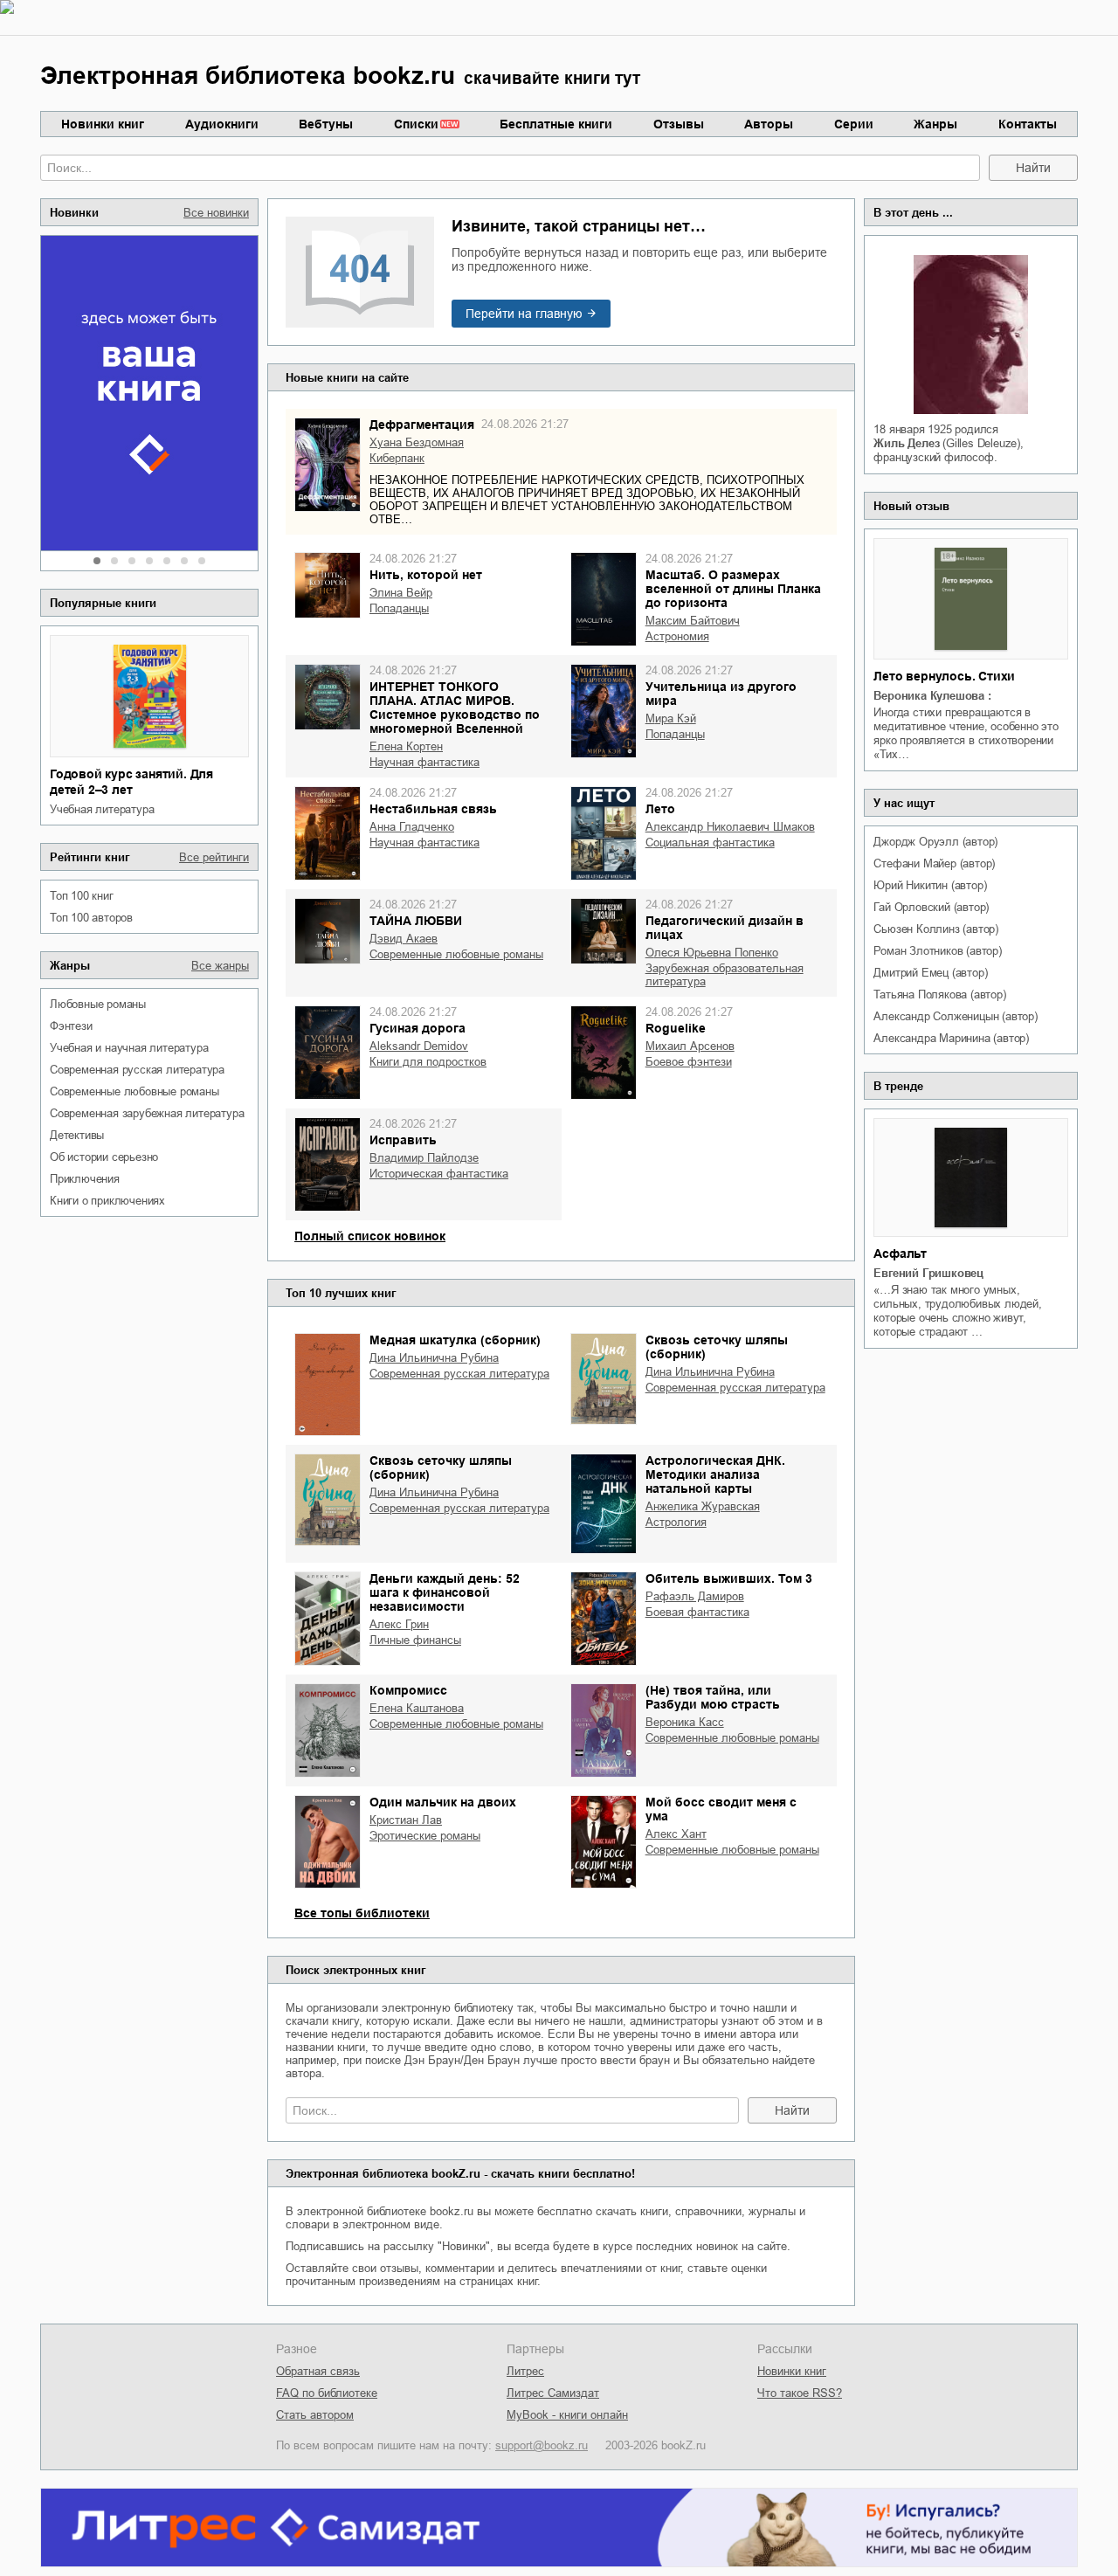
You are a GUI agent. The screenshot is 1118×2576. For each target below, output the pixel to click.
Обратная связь (318, 2371)
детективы (77, 1135)
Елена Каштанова (417, 1708)
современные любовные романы (135, 1091)
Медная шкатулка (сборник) (455, 1340)
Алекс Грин (399, 1624)
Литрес (525, 2371)
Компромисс (408, 1690)
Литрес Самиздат (553, 2393)
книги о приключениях (107, 1201)
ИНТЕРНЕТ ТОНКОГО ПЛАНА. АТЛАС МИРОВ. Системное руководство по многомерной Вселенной (455, 708)
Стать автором (315, 2415)
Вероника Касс (685, 1722)
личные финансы (415, 1640)
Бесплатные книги (556, 124)
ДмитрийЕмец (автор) (930, 973)
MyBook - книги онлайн (567, 2415)
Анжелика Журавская (703, 1506)
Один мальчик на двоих (443, 1802)
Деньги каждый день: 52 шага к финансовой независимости (445, 1592)
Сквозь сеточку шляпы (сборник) (717, 1347)
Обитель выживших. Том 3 (729, 1578)
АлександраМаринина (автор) (951, 1038)
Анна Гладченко (412, 827)
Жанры (935, 124)
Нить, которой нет (426, 575)
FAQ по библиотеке (327, 2393)
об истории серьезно (104, 1157)
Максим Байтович (693, 621)
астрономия (677, 636)
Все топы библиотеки (362, 1913)
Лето (660, 809)
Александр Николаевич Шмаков (730, 827)
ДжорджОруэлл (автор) (935, 842)
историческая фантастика (439, 1174)
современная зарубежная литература (147, 1113)
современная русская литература (137, 1070)
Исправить (403, 1140)
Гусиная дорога (418, 1028)
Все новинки (216, 213)
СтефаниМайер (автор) (934, 863)
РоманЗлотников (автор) (937, 951)
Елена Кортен (406, 746)
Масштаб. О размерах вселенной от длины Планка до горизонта (733, 589)
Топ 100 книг (82, 896)
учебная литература (102, 809)
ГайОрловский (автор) (931, 907)
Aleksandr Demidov (419, 1046)
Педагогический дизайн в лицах (725, 928)
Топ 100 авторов (91, 918)
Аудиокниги (222, 124)
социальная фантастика (710, 843)
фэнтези (71, 1026)
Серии (854, 124)
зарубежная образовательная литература (725, 975)
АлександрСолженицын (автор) (955, 1016)
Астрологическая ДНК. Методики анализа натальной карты (715, 1474)
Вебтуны (326, 124)
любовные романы (98, 1004)
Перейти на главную (524, 314)
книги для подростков (428, 1062)
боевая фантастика (697, 1612)
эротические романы (425, 1836)
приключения (85, 1179)
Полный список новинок (370, 1236)
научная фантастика (424, 762)
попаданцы (399, 608)
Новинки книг (103, 124)
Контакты (1028, 124)
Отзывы (679, 124)
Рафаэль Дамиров (695, 1596)
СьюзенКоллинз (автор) (936, 929)
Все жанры (220, 966)
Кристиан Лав (406, 1820)
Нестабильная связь (433, 809)
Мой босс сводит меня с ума (721, 1809)
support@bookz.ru (542, 2445)
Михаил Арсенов (690, 1046)
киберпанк (397, 458)
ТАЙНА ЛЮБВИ (416, 921)
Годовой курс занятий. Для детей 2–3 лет (131, 782)
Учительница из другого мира (721, 694)
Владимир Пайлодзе (424, 1158)
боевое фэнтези (689, 1062)
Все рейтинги (214, 857)
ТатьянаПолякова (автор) (939, 994)
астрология (676, 1522)
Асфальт (900, 1253)
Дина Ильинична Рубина (434, 1358)
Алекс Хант (676, 1834)
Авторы (769, 124)
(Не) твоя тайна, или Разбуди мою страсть (713, 1697)
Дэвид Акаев (404, 939)
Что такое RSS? (800, 2393)
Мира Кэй (671, 718)
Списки (416, 124)
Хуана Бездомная (417, 442)
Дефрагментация (422, 425)
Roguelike (676, 1028)
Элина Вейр (401, 593)
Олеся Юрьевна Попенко (712, 953)
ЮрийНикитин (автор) (930, 885)
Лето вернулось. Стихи (944, 676)
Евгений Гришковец (928, 1273)
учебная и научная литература (129, 1048)
